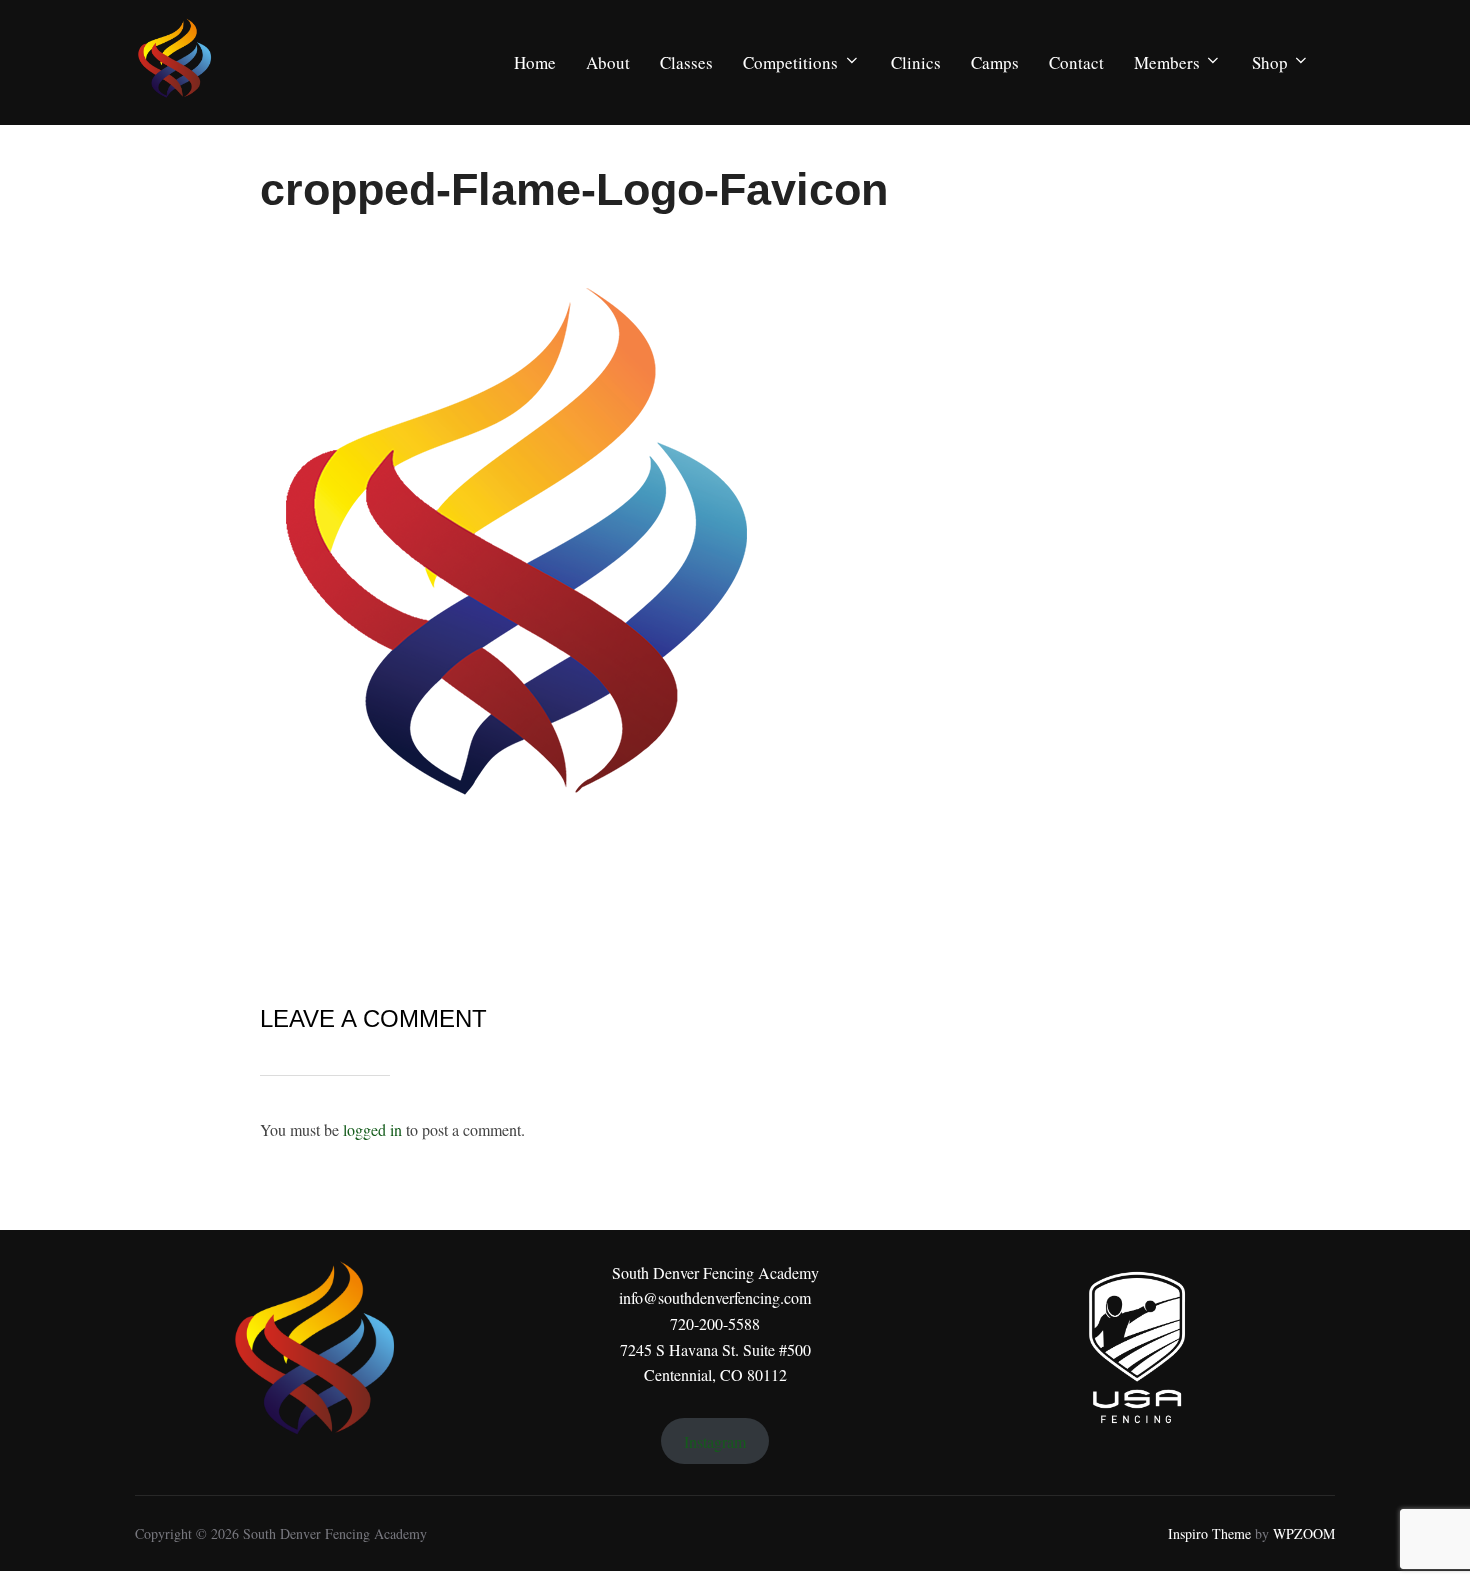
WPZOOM (1304, 1533)
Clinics (916, 62)
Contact (1076, 62)
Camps (995, 62)
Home (535, 62)
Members (1167, 62)
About (608, 62)
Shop (1270, 62)
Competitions (790, 62)
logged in (372, 1129)
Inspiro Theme (1209, 1533)
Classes (686, 62)
